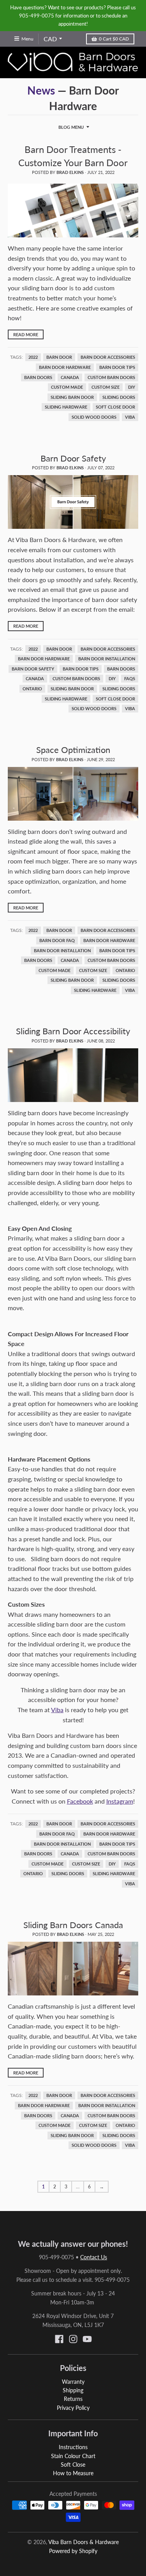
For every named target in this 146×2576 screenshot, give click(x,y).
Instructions (73, 2447)
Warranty (73, 2382)
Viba (130, 417)
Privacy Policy (73, 2408)
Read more (26, 334)
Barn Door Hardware (65, 367)
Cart (114, 39)
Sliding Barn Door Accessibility (73, 1031)
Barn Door (59, 357)
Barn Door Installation (107, 659)
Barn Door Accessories (108, 357)
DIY (132, 387)
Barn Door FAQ (57, 941)
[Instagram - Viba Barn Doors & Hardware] (73, 2339)
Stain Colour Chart (73, 2456)
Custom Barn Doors (111, 377)
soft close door (115, 407)
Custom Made (67, 387)
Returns (73, 2399)
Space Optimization (73, 750)
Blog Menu (71, 127)
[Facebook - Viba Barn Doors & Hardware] (59, 2339)
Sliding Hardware (66, 407)
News (41, 90)
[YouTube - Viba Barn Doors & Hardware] (87, 2339)
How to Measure (73, 2473)
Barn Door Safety (73, 458)
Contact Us (94, 2257)
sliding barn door (72, 397)
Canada (70, 377)
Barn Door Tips (117, 367)
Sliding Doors (119, 397)
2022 (33, 357)
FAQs (130, 679)
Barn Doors (38, 377)
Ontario (32, 689)
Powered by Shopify (73, 2551)
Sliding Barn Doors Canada (73, 1925)
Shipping (73, 2390)
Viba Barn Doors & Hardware (84, 2542)
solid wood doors (94, 417)
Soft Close (73, 2465)
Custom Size (106, 387)
